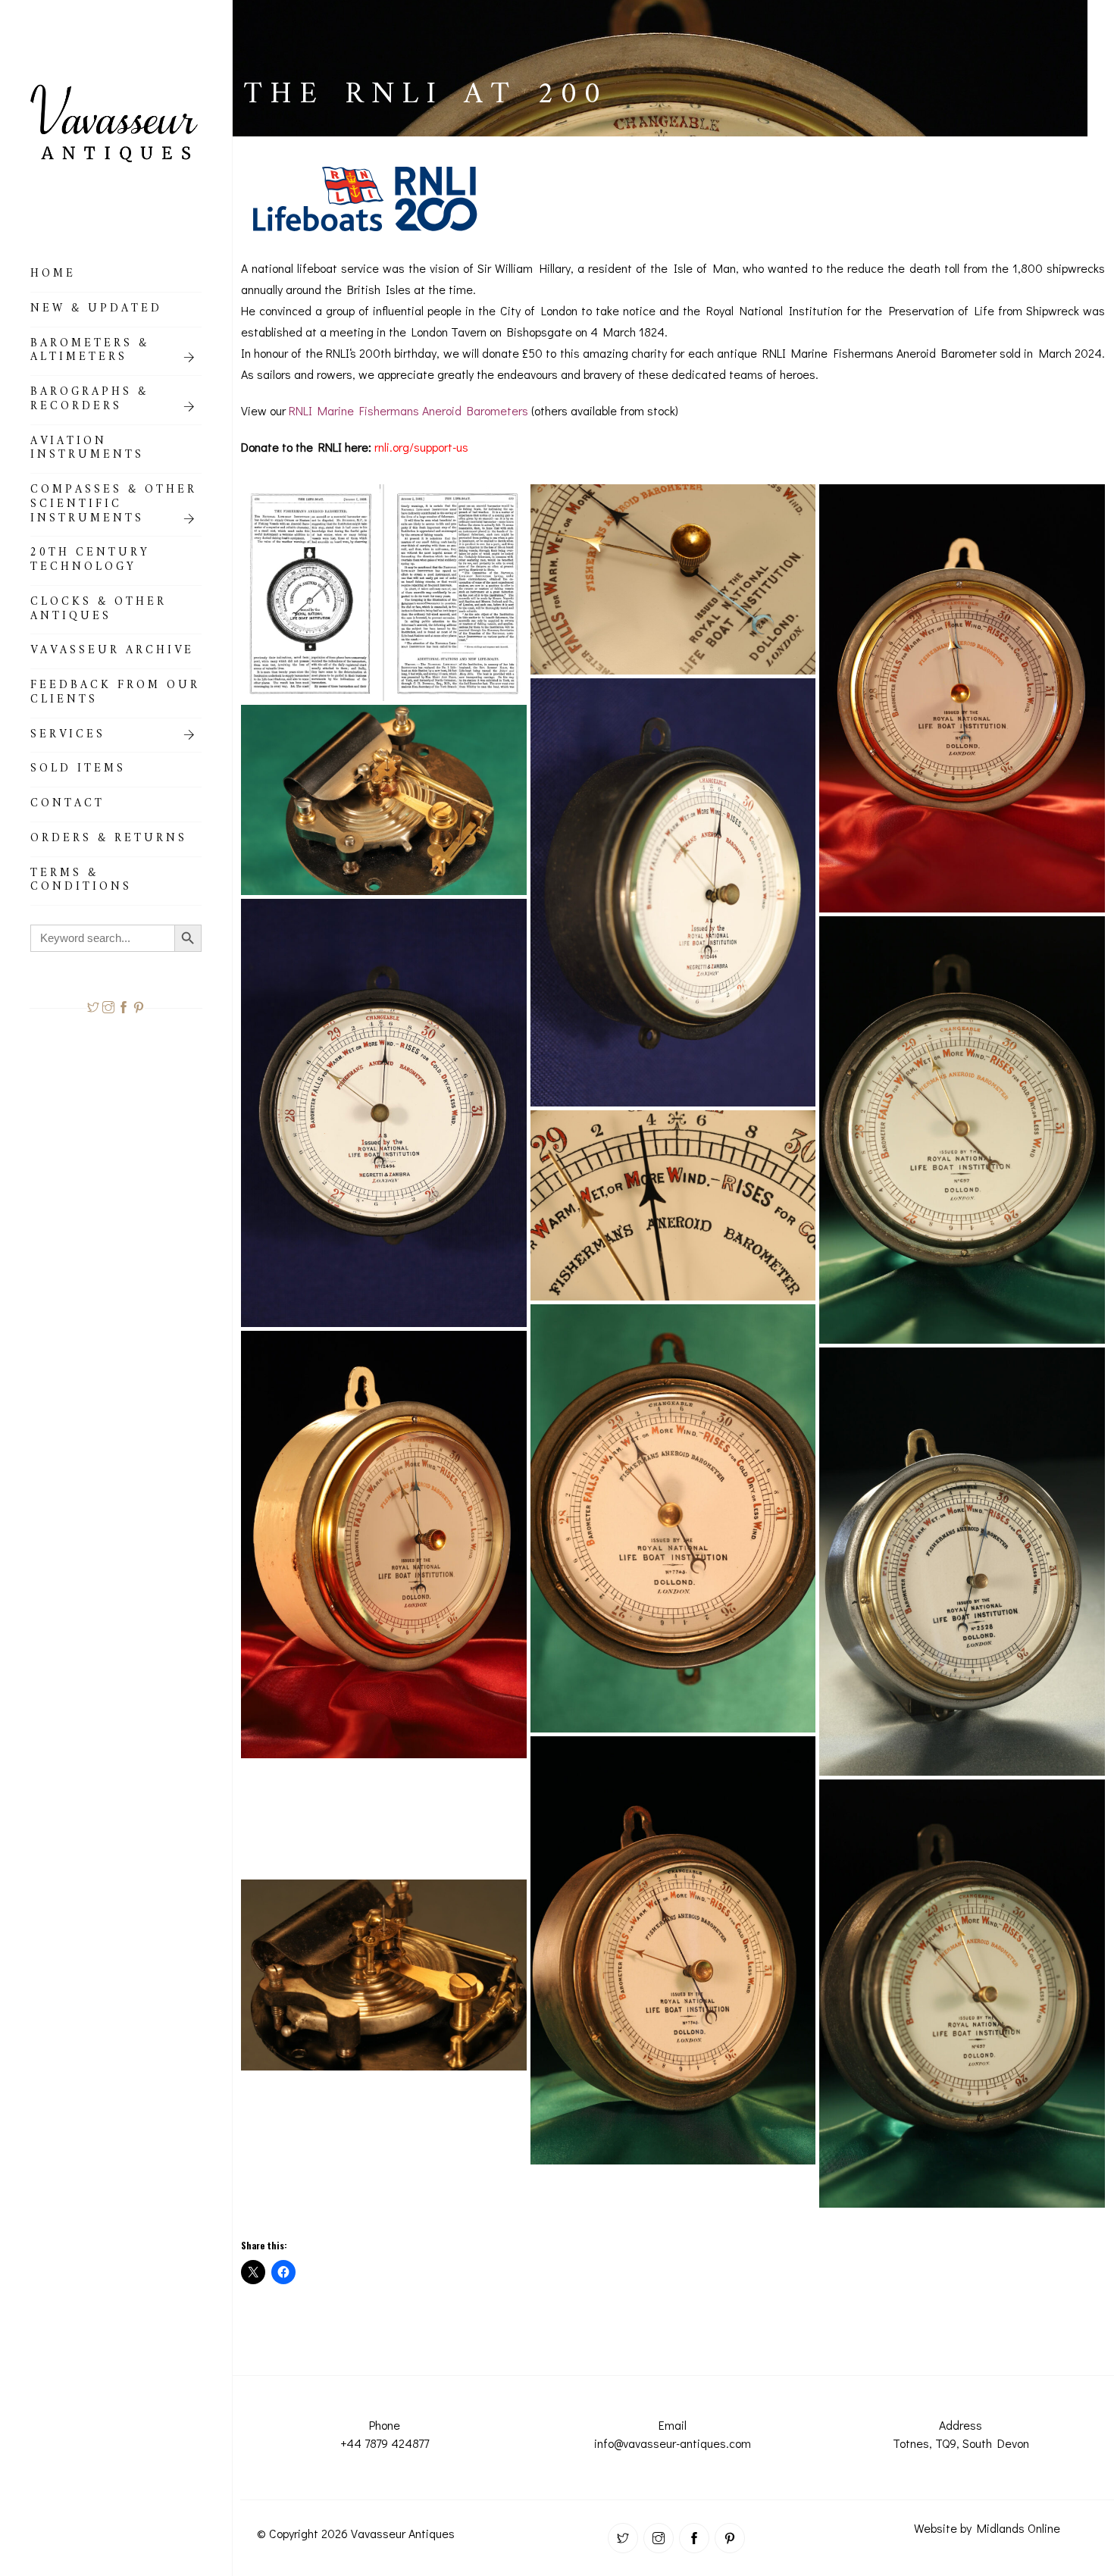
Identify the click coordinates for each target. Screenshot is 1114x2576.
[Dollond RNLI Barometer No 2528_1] (384, 1975)
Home (53, 276)
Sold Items (78, 771)
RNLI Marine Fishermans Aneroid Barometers (408, 410)
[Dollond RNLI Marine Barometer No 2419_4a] (384, 1545)
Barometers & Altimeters (90, 353)
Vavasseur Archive (112, 653)
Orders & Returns (109, 840)
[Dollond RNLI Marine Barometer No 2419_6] (673, 579)
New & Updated (96, 311)
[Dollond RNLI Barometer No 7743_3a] (673, 1518)
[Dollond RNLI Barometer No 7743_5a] (673, 1950)
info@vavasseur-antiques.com (673, 2443)
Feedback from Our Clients (115, 695)
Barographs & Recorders (89, 401)
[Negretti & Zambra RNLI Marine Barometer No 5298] (673, 1205)
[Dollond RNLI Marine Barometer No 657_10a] (962, 1130)
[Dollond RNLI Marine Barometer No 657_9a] (962, 1994)
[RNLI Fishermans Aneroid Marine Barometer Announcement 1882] (384, 593)
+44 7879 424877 (385, 2443)
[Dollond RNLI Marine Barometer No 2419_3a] (962, 698)
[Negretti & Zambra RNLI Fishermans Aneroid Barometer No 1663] (384, 2152)
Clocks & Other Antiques (99, 611)
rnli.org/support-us (421, 447)
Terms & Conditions (81, 883)
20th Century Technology (90, 562)
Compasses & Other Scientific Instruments (114, 506)
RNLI (338, 353)
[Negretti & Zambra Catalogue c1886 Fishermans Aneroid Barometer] (384, 2096)
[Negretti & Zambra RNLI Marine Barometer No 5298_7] (384, 800)
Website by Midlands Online (987, 2528)
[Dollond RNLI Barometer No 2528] (962, 1562)
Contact (67, 806)
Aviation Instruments (87, 451)
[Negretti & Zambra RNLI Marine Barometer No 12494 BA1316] (673, 892)
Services (68, 737)
